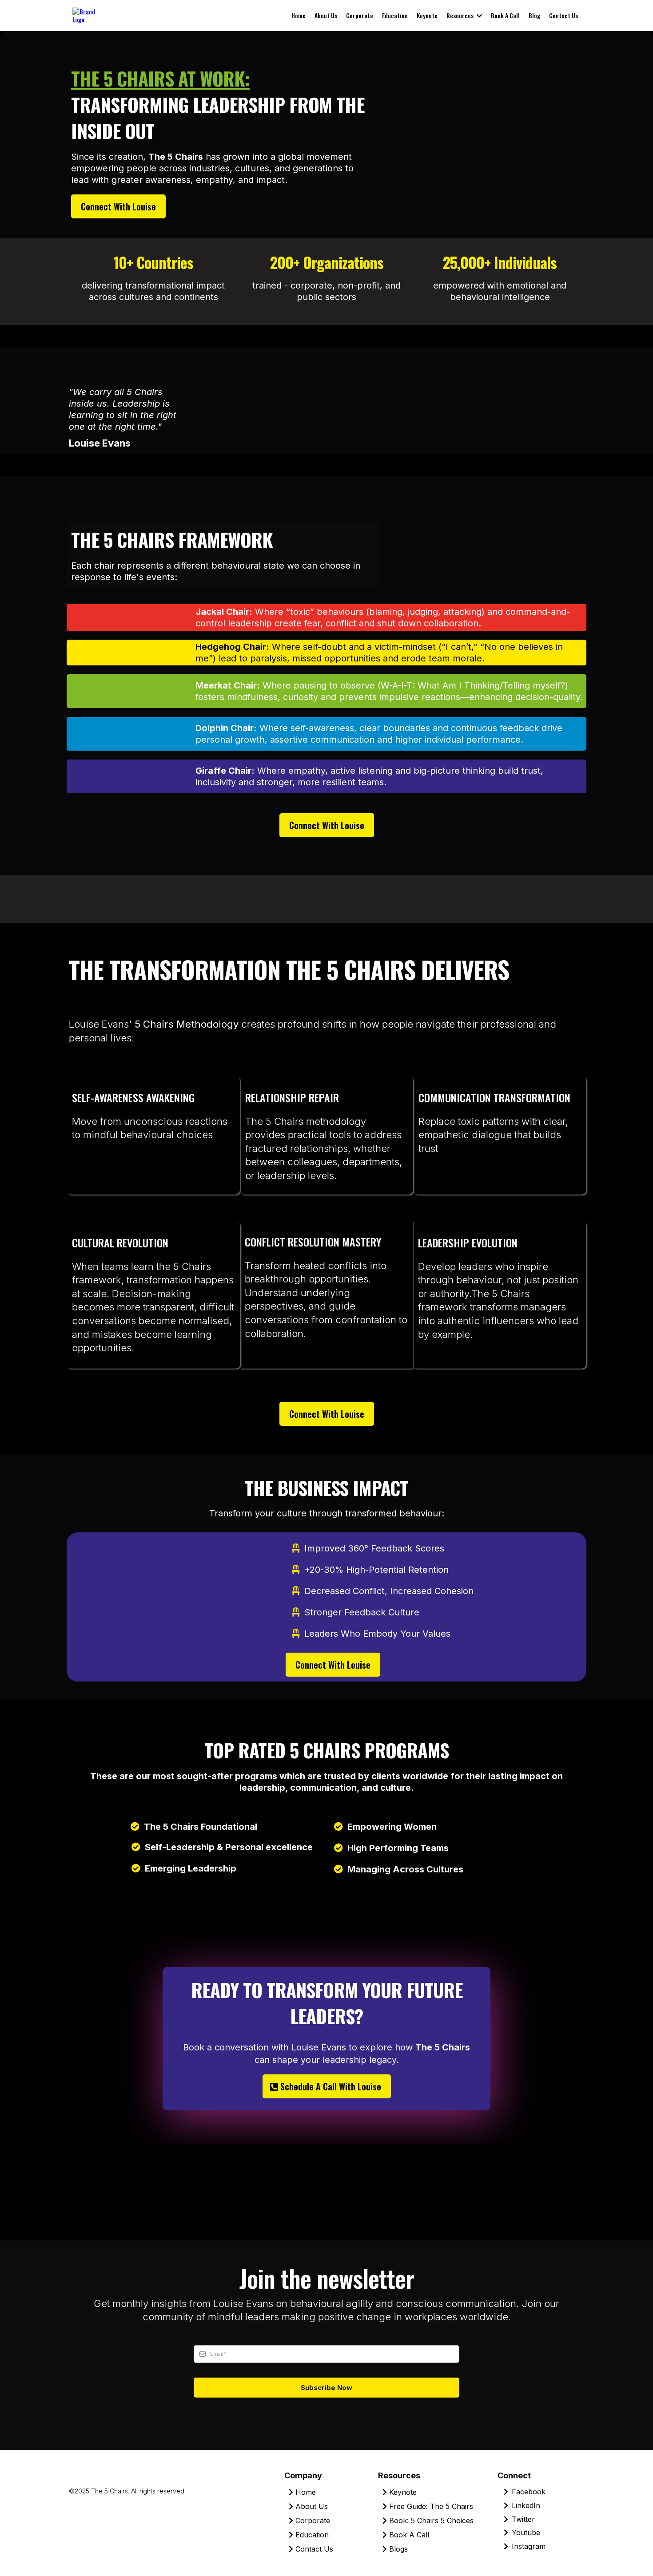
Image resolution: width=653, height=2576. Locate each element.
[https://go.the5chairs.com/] (88, 14)
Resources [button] (461, 15)
